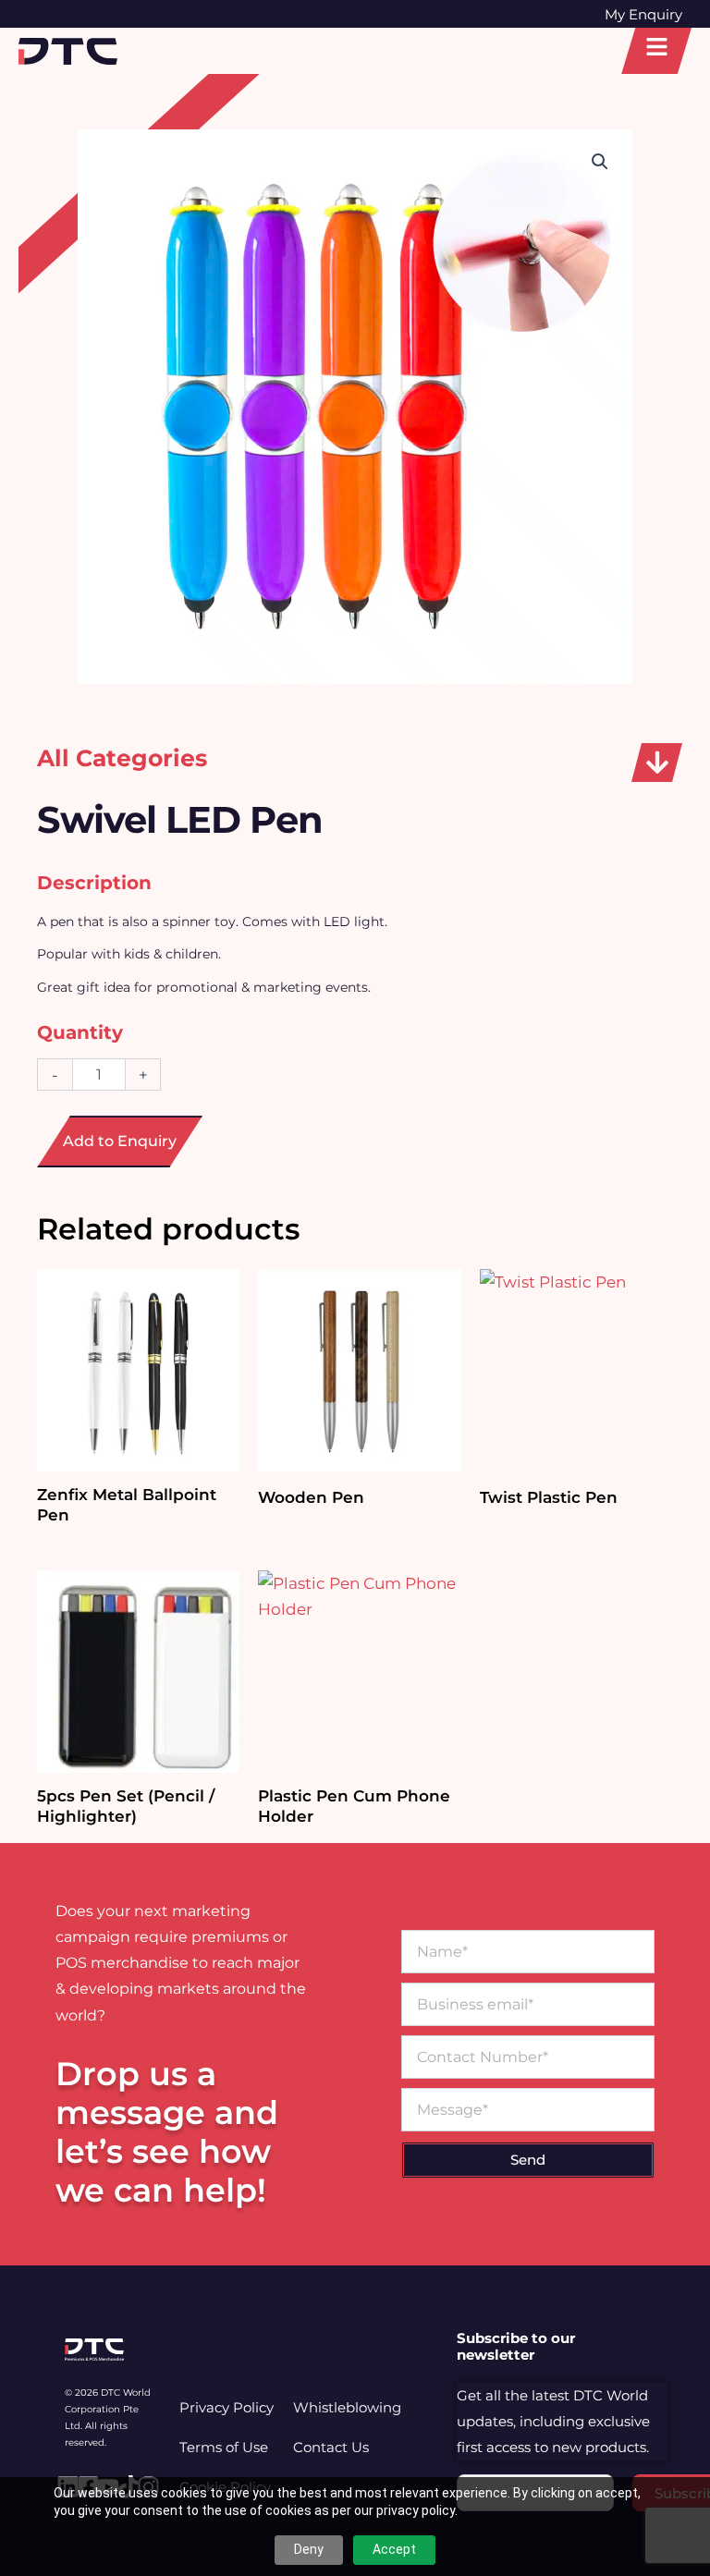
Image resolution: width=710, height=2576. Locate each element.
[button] (657, 763)
